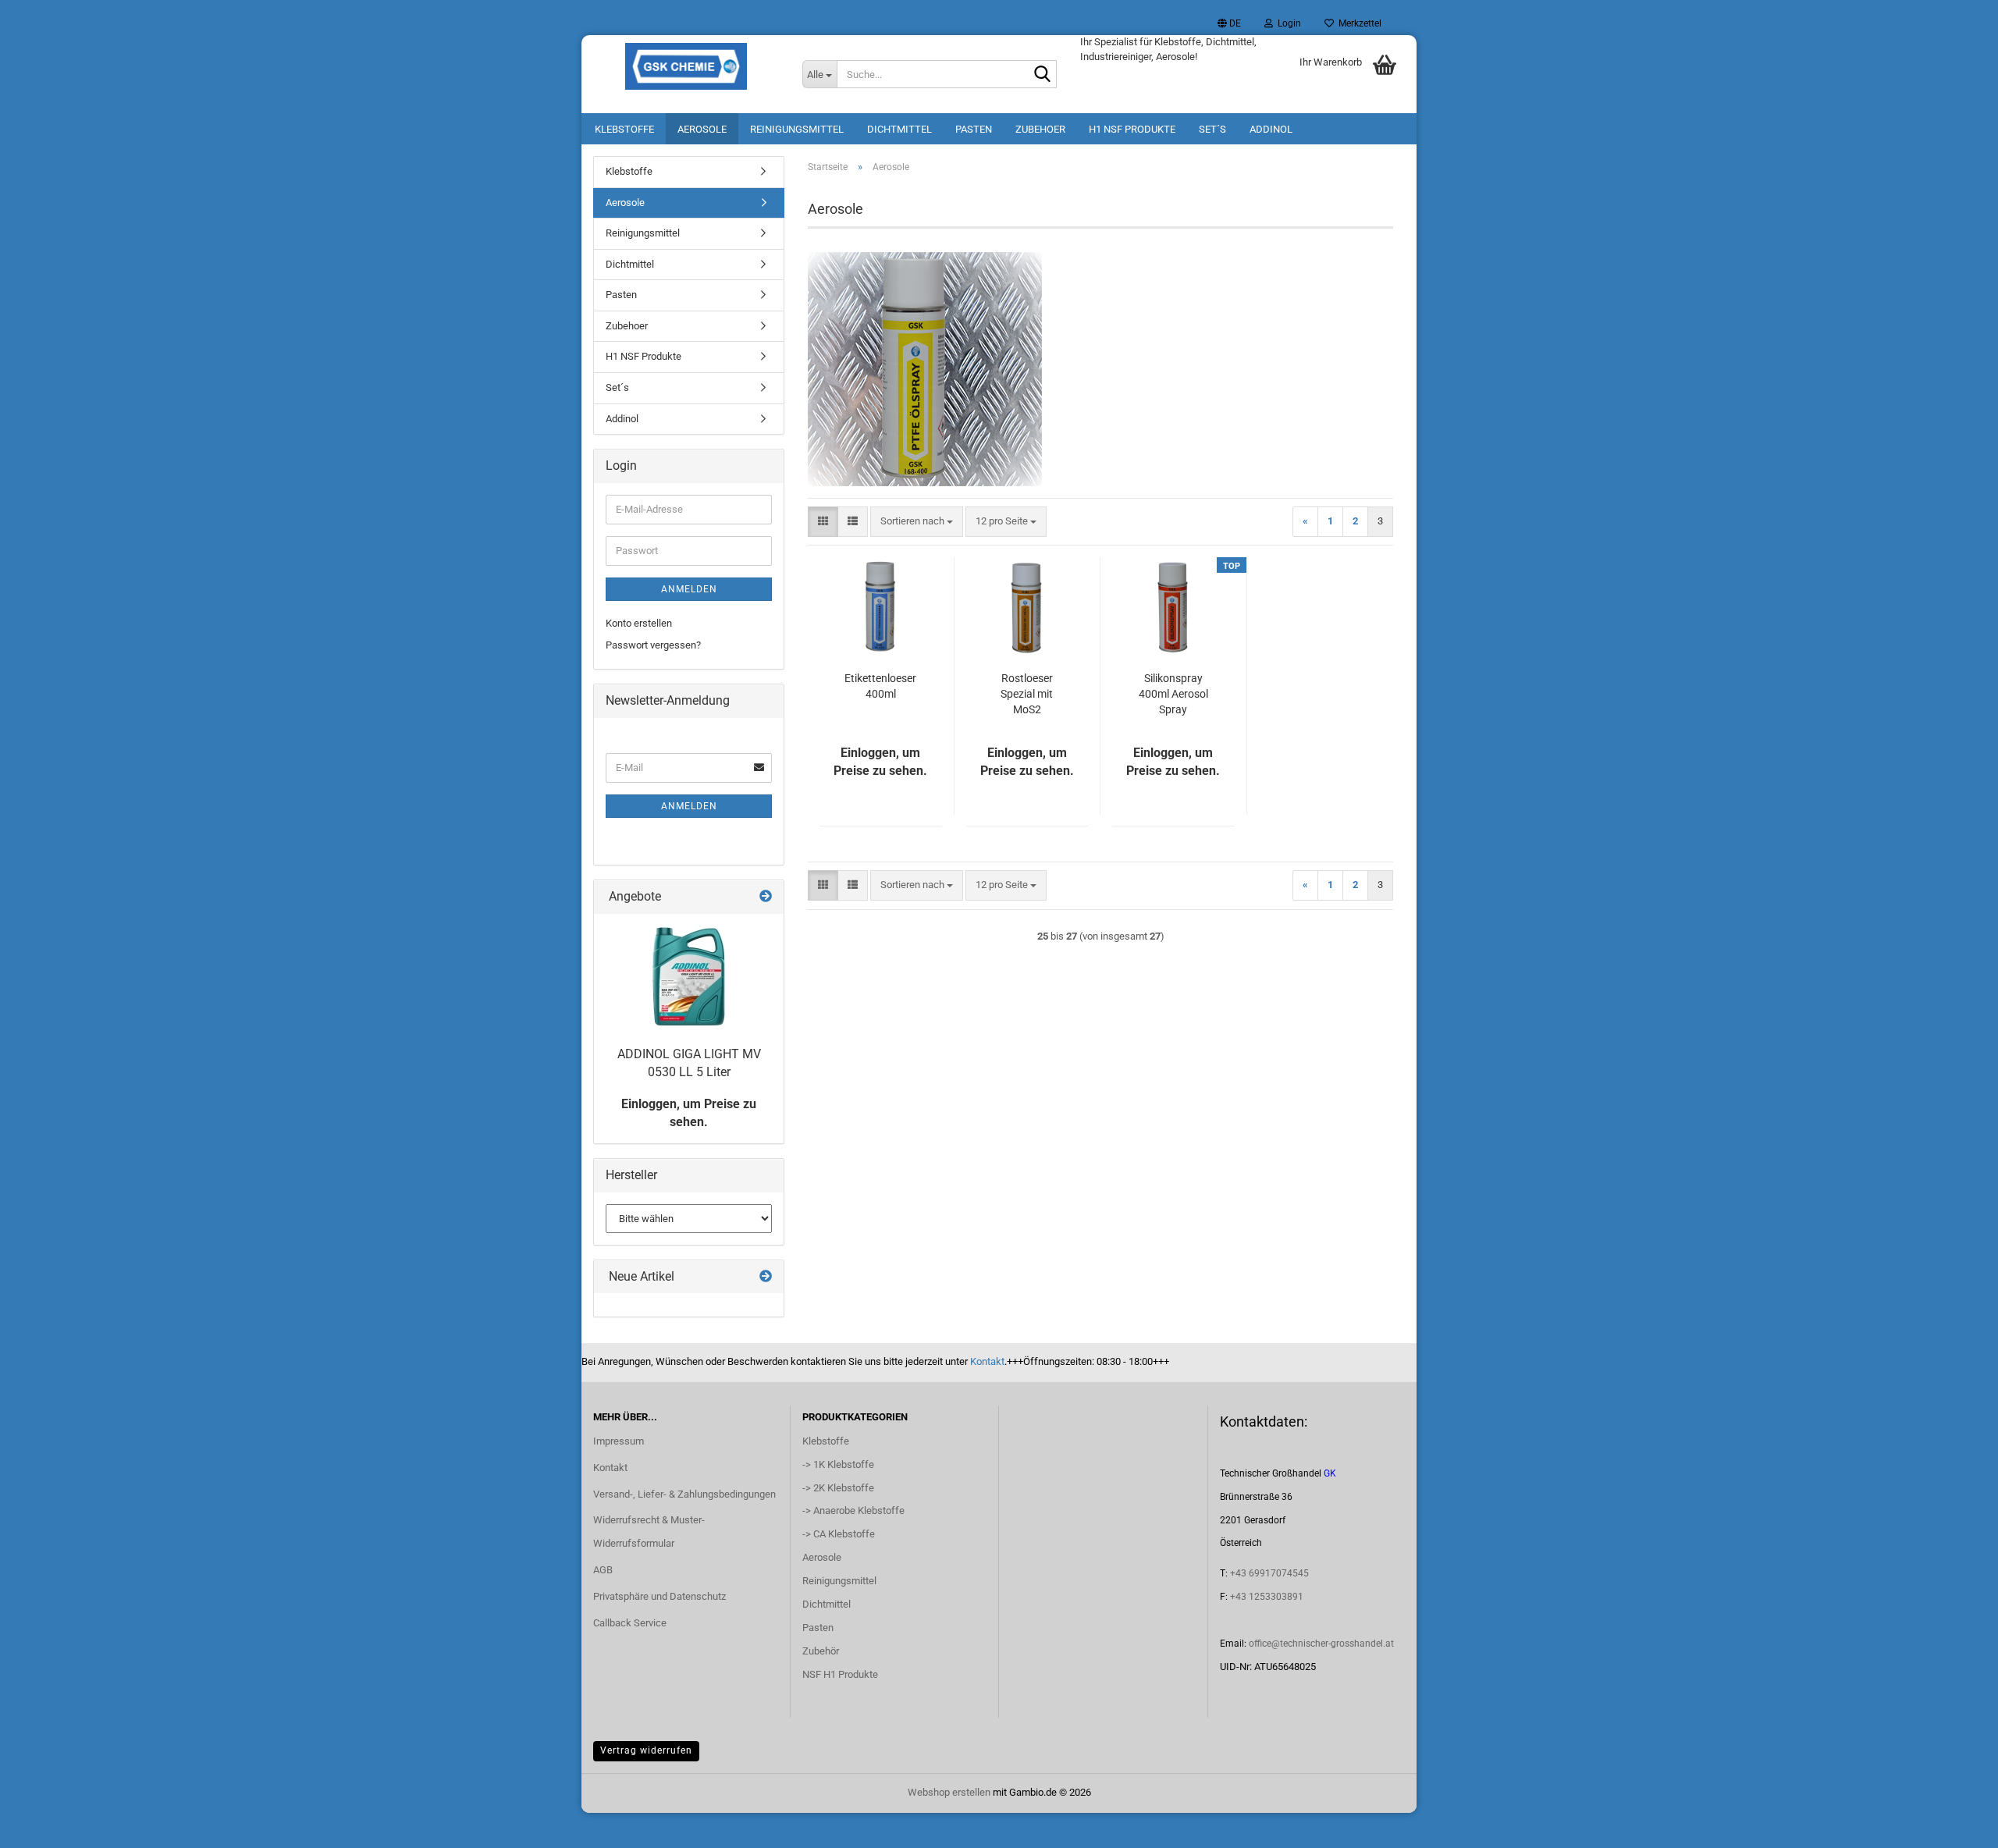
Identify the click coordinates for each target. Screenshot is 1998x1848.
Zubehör (821, 1651)
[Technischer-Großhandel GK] (686, 66)
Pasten (974, 129)
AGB (603, 1570)
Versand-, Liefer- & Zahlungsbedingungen (684, 1494)
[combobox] (917, 522)
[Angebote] (766, 897)
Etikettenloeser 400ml (880, 686)
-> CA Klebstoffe (839, 1534)
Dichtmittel (899, 129)
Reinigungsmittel (797, 129)
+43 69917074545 (1269, 1573)
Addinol (1271, 129)
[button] (1229, 23)
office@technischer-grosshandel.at (1321, 1644)
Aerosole (702, 129)
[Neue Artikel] (766, 1277)
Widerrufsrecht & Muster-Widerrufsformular (649, 1532)
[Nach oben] (1955, 1825)
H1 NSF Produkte (1132, 129)
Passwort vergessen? (653, 645)
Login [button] (1287, 23)
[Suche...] (1042, 75)
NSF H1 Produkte (840, 1674)
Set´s (1212, 129)
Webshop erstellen (949, 1792)
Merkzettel (1358, 23)
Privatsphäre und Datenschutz (659, 1596)
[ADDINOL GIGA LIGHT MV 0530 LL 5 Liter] (689, 976)
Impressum (619, 1441)
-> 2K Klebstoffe (838, 1488)
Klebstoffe (624, 129)
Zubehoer (1040, 129)
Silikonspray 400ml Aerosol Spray (1173, 694)
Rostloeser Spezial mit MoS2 (1027, 694)
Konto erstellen (639, 623)
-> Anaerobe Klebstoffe (853, 1510)
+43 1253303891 (1267, 1597)
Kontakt (987, 1361)
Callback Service (630, 1623)
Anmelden (689, 589)
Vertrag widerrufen (646, 1750)
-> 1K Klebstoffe (838, 1464)
